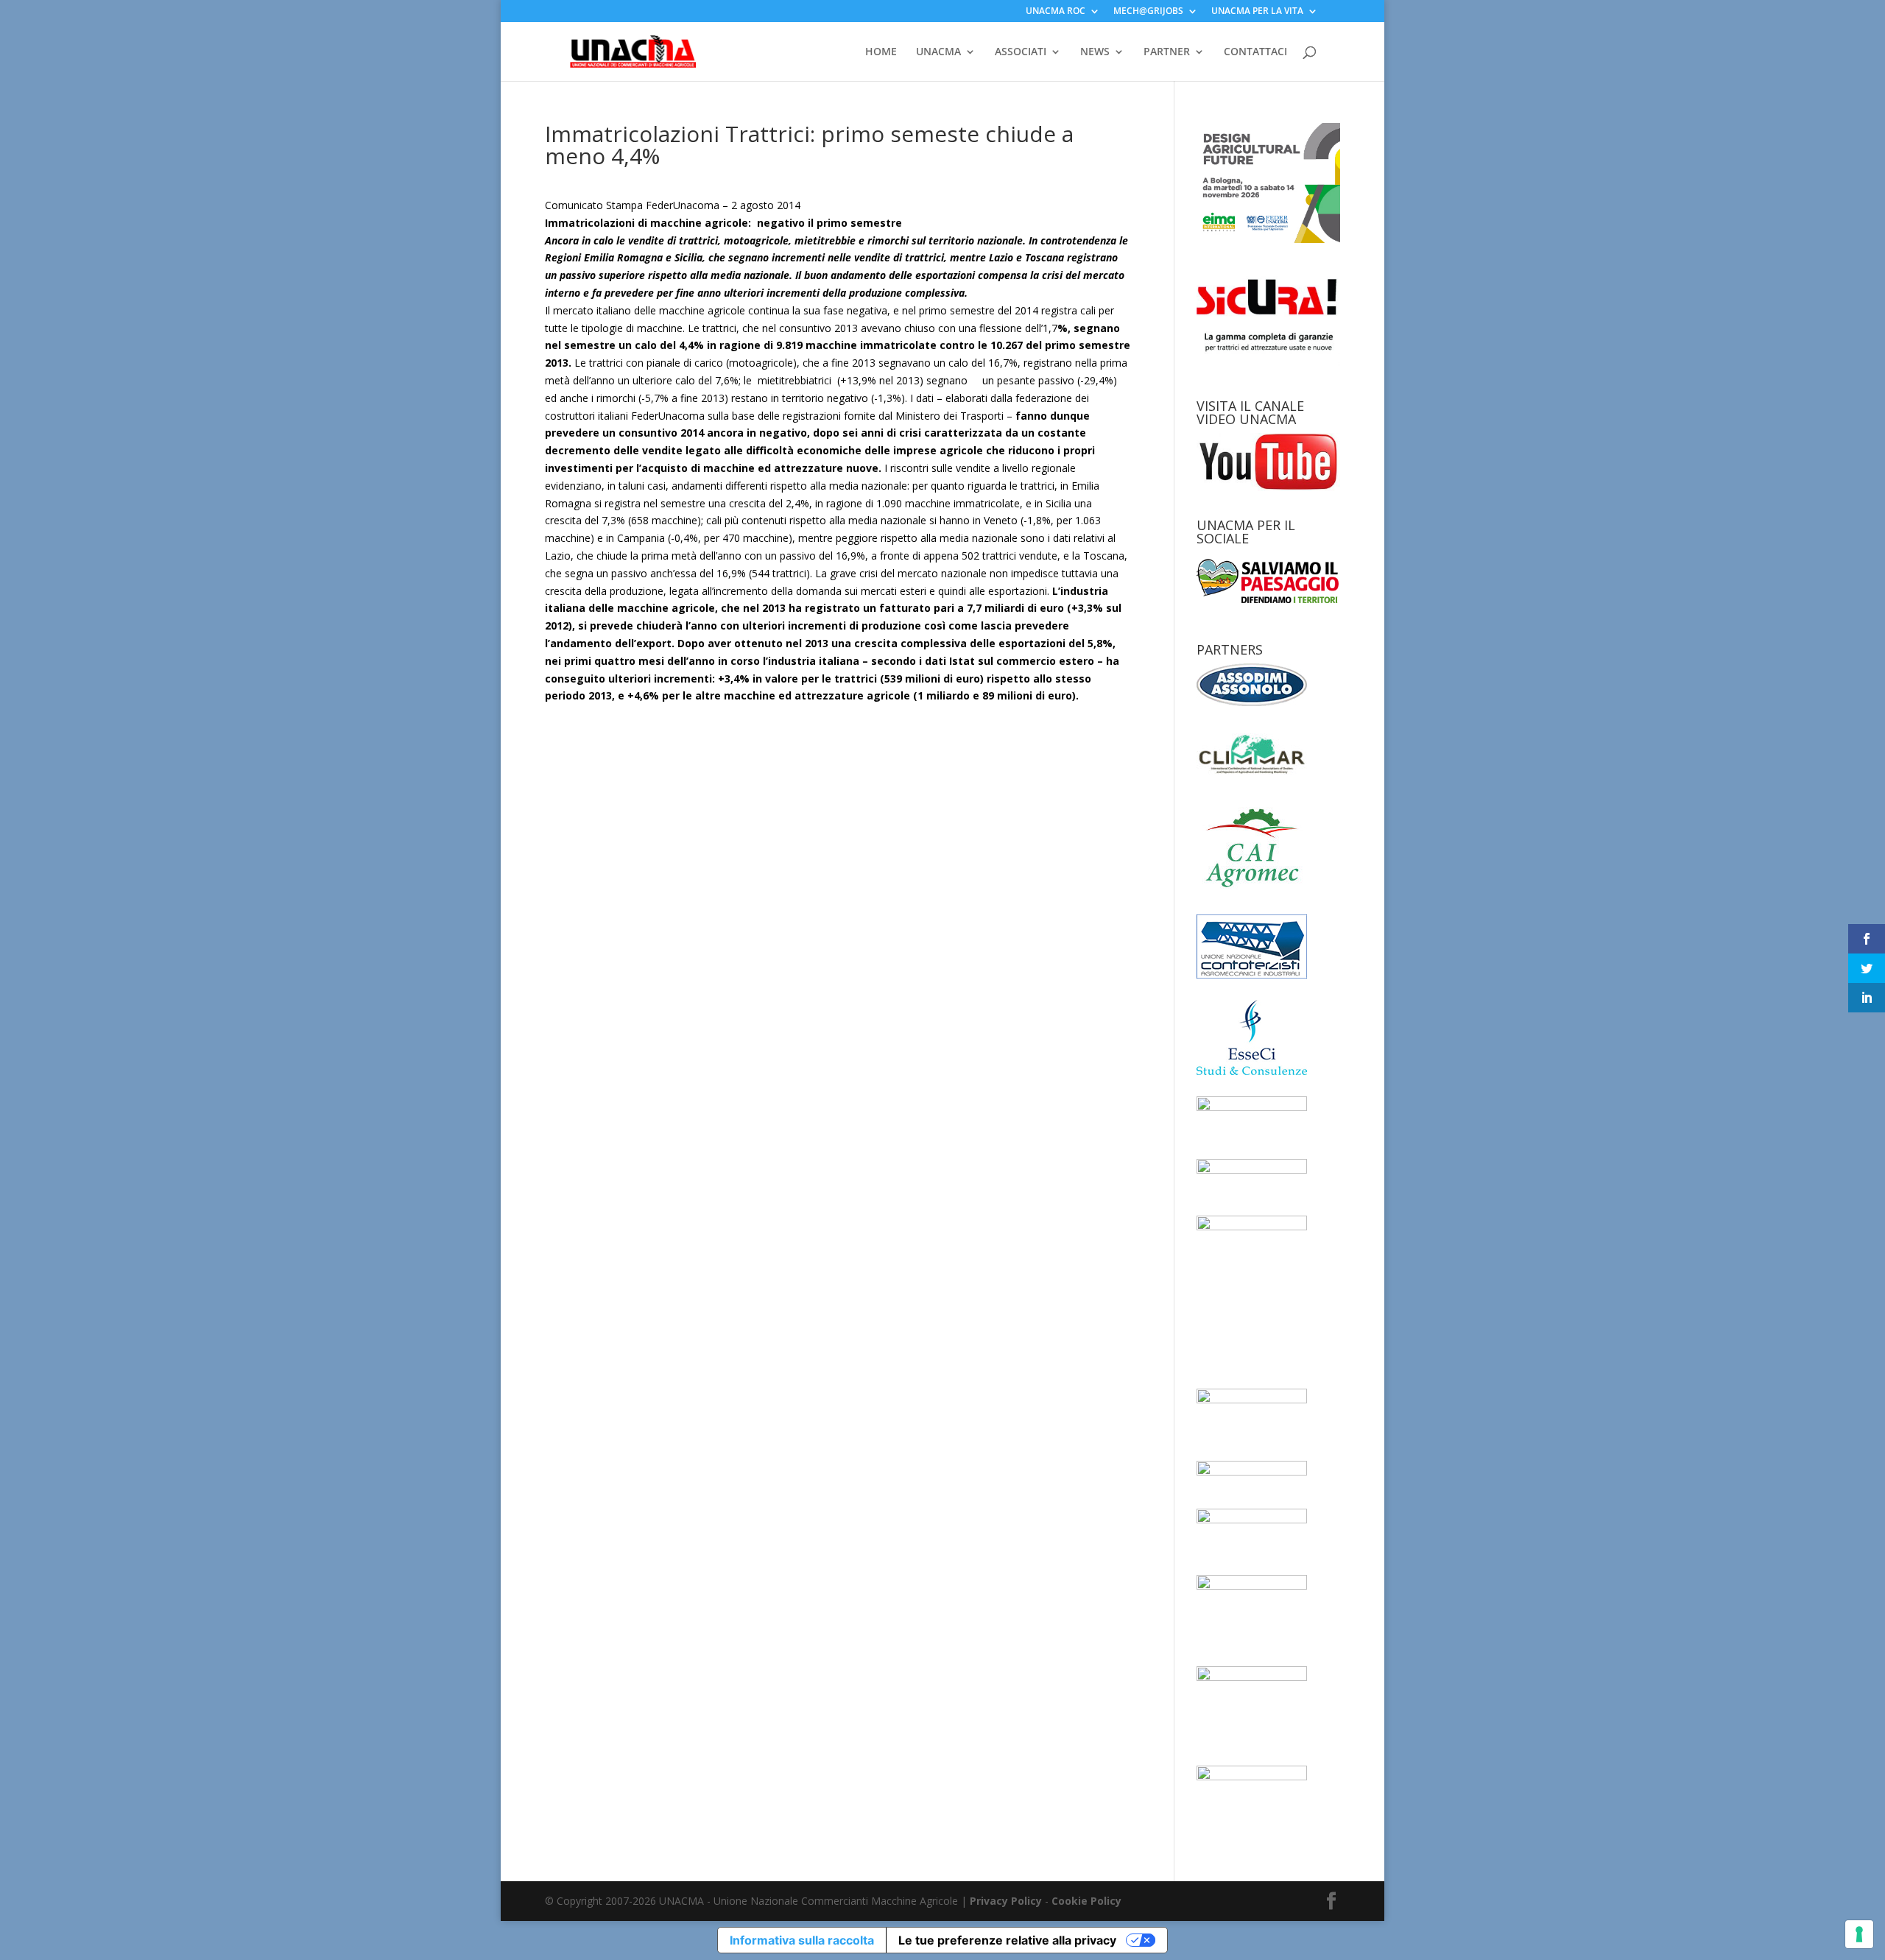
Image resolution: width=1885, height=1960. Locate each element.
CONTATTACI (1255, 52)
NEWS (1095, 52)
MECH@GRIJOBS (1148, 12)
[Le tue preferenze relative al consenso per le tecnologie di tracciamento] (1859, 1934)
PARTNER (1167, 52)
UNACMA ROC (1056, 12)
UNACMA (938, 52)
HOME (881, 52)
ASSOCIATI (1021, 52)
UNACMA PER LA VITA (1257, 12)
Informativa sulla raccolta (802, 1940)
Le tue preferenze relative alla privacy (1007, 1940)
